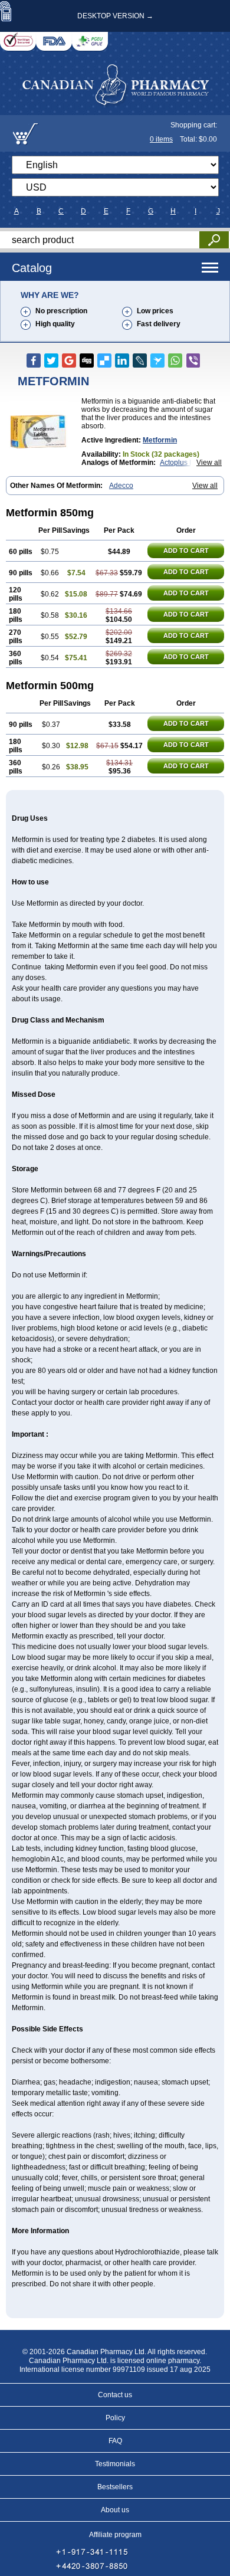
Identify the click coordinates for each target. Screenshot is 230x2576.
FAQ (115, 2441)
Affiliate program (115, 2535)
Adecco (121, 486)
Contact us (115, 2395)
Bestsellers (115, 2487)
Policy (115, 2418)
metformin (160, 440)
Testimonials (115, 2464)
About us (115, 2510)
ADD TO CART (186, 550)
